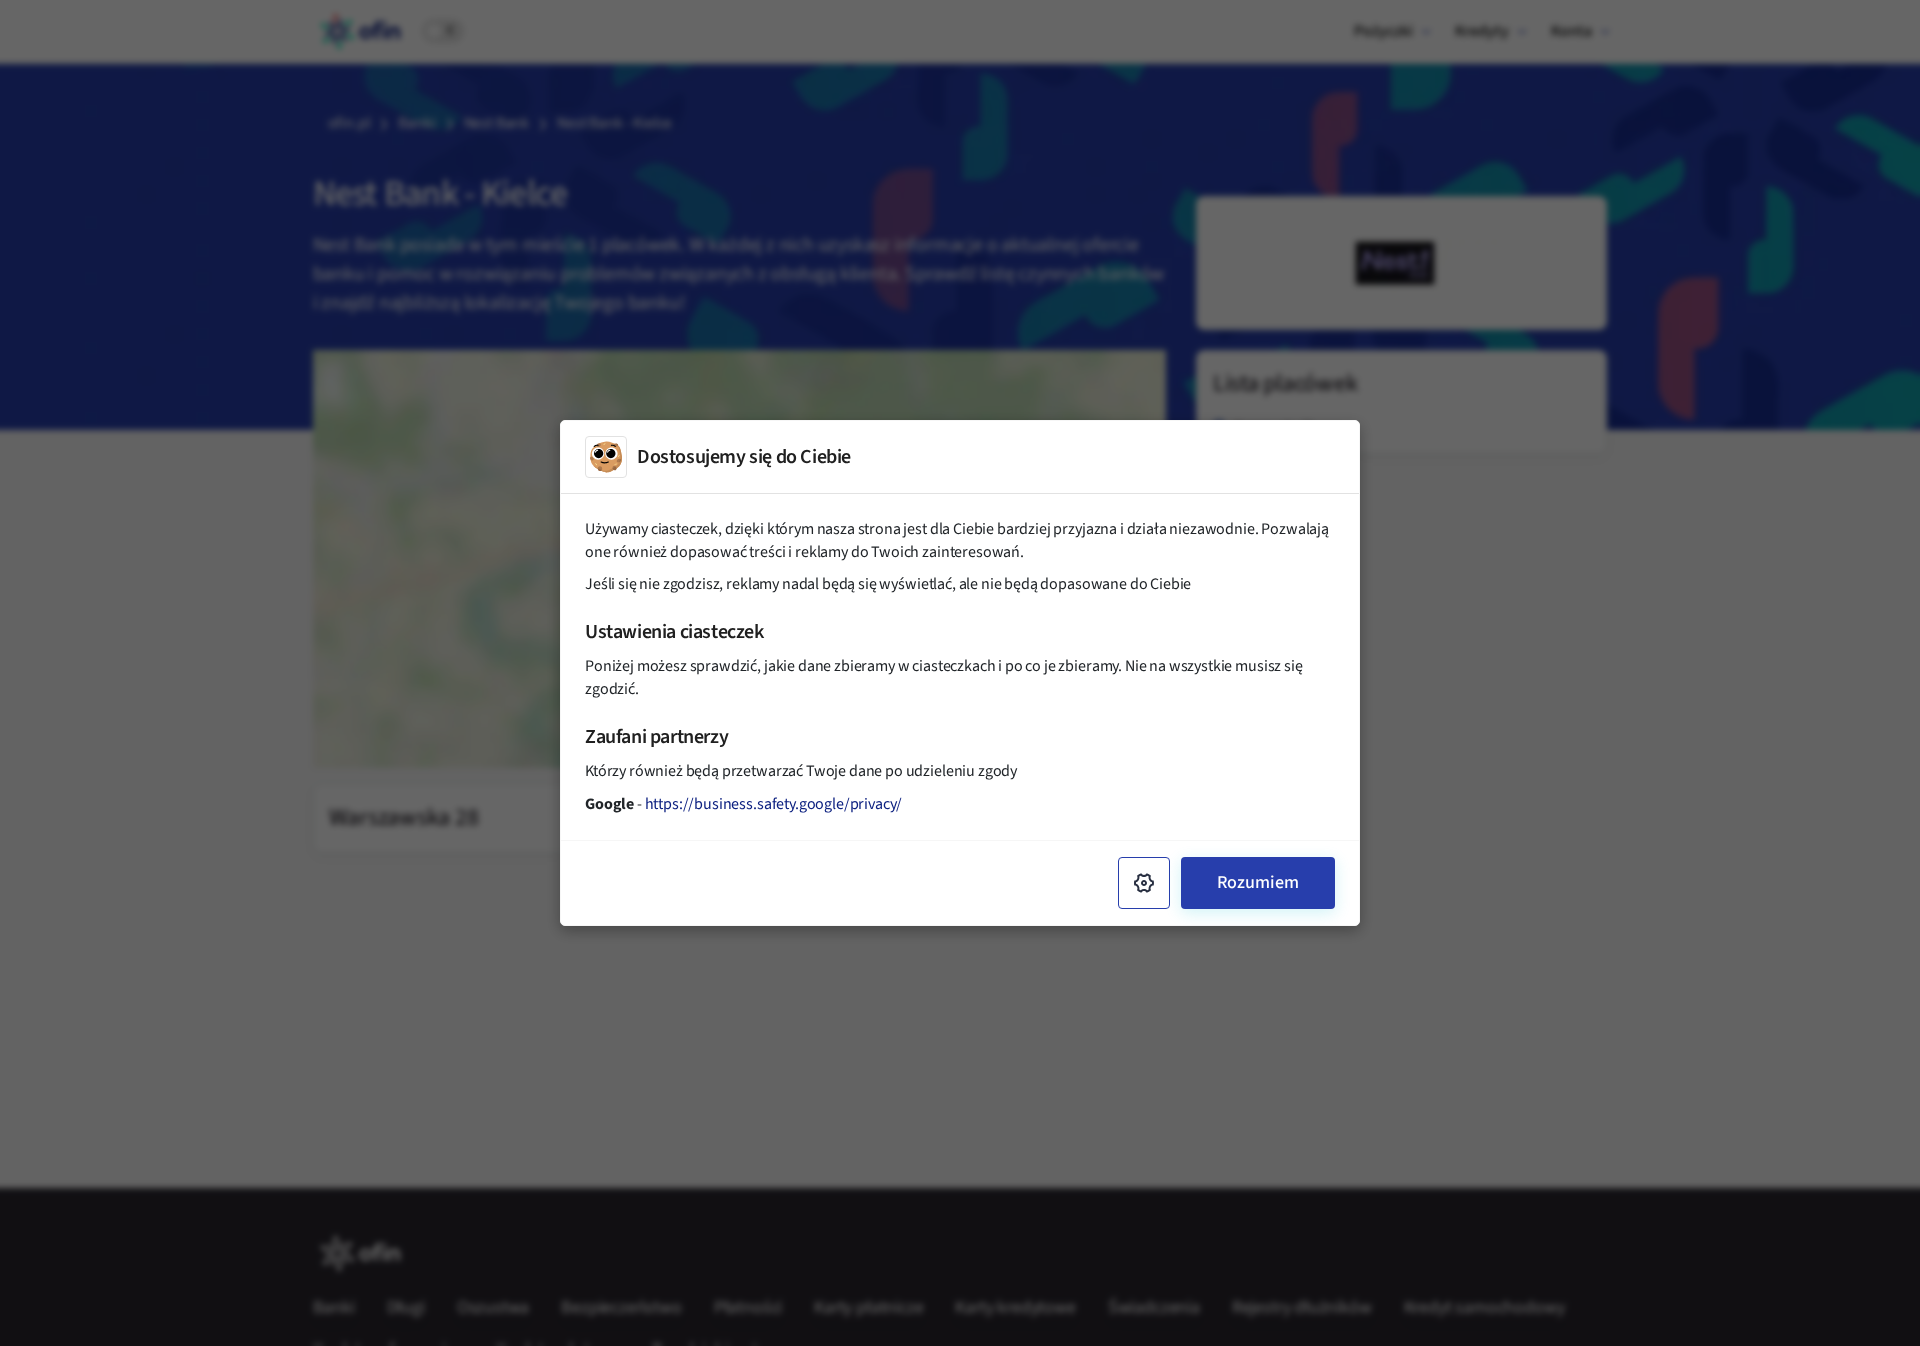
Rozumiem (1258, 882)
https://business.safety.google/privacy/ (774, 804)
